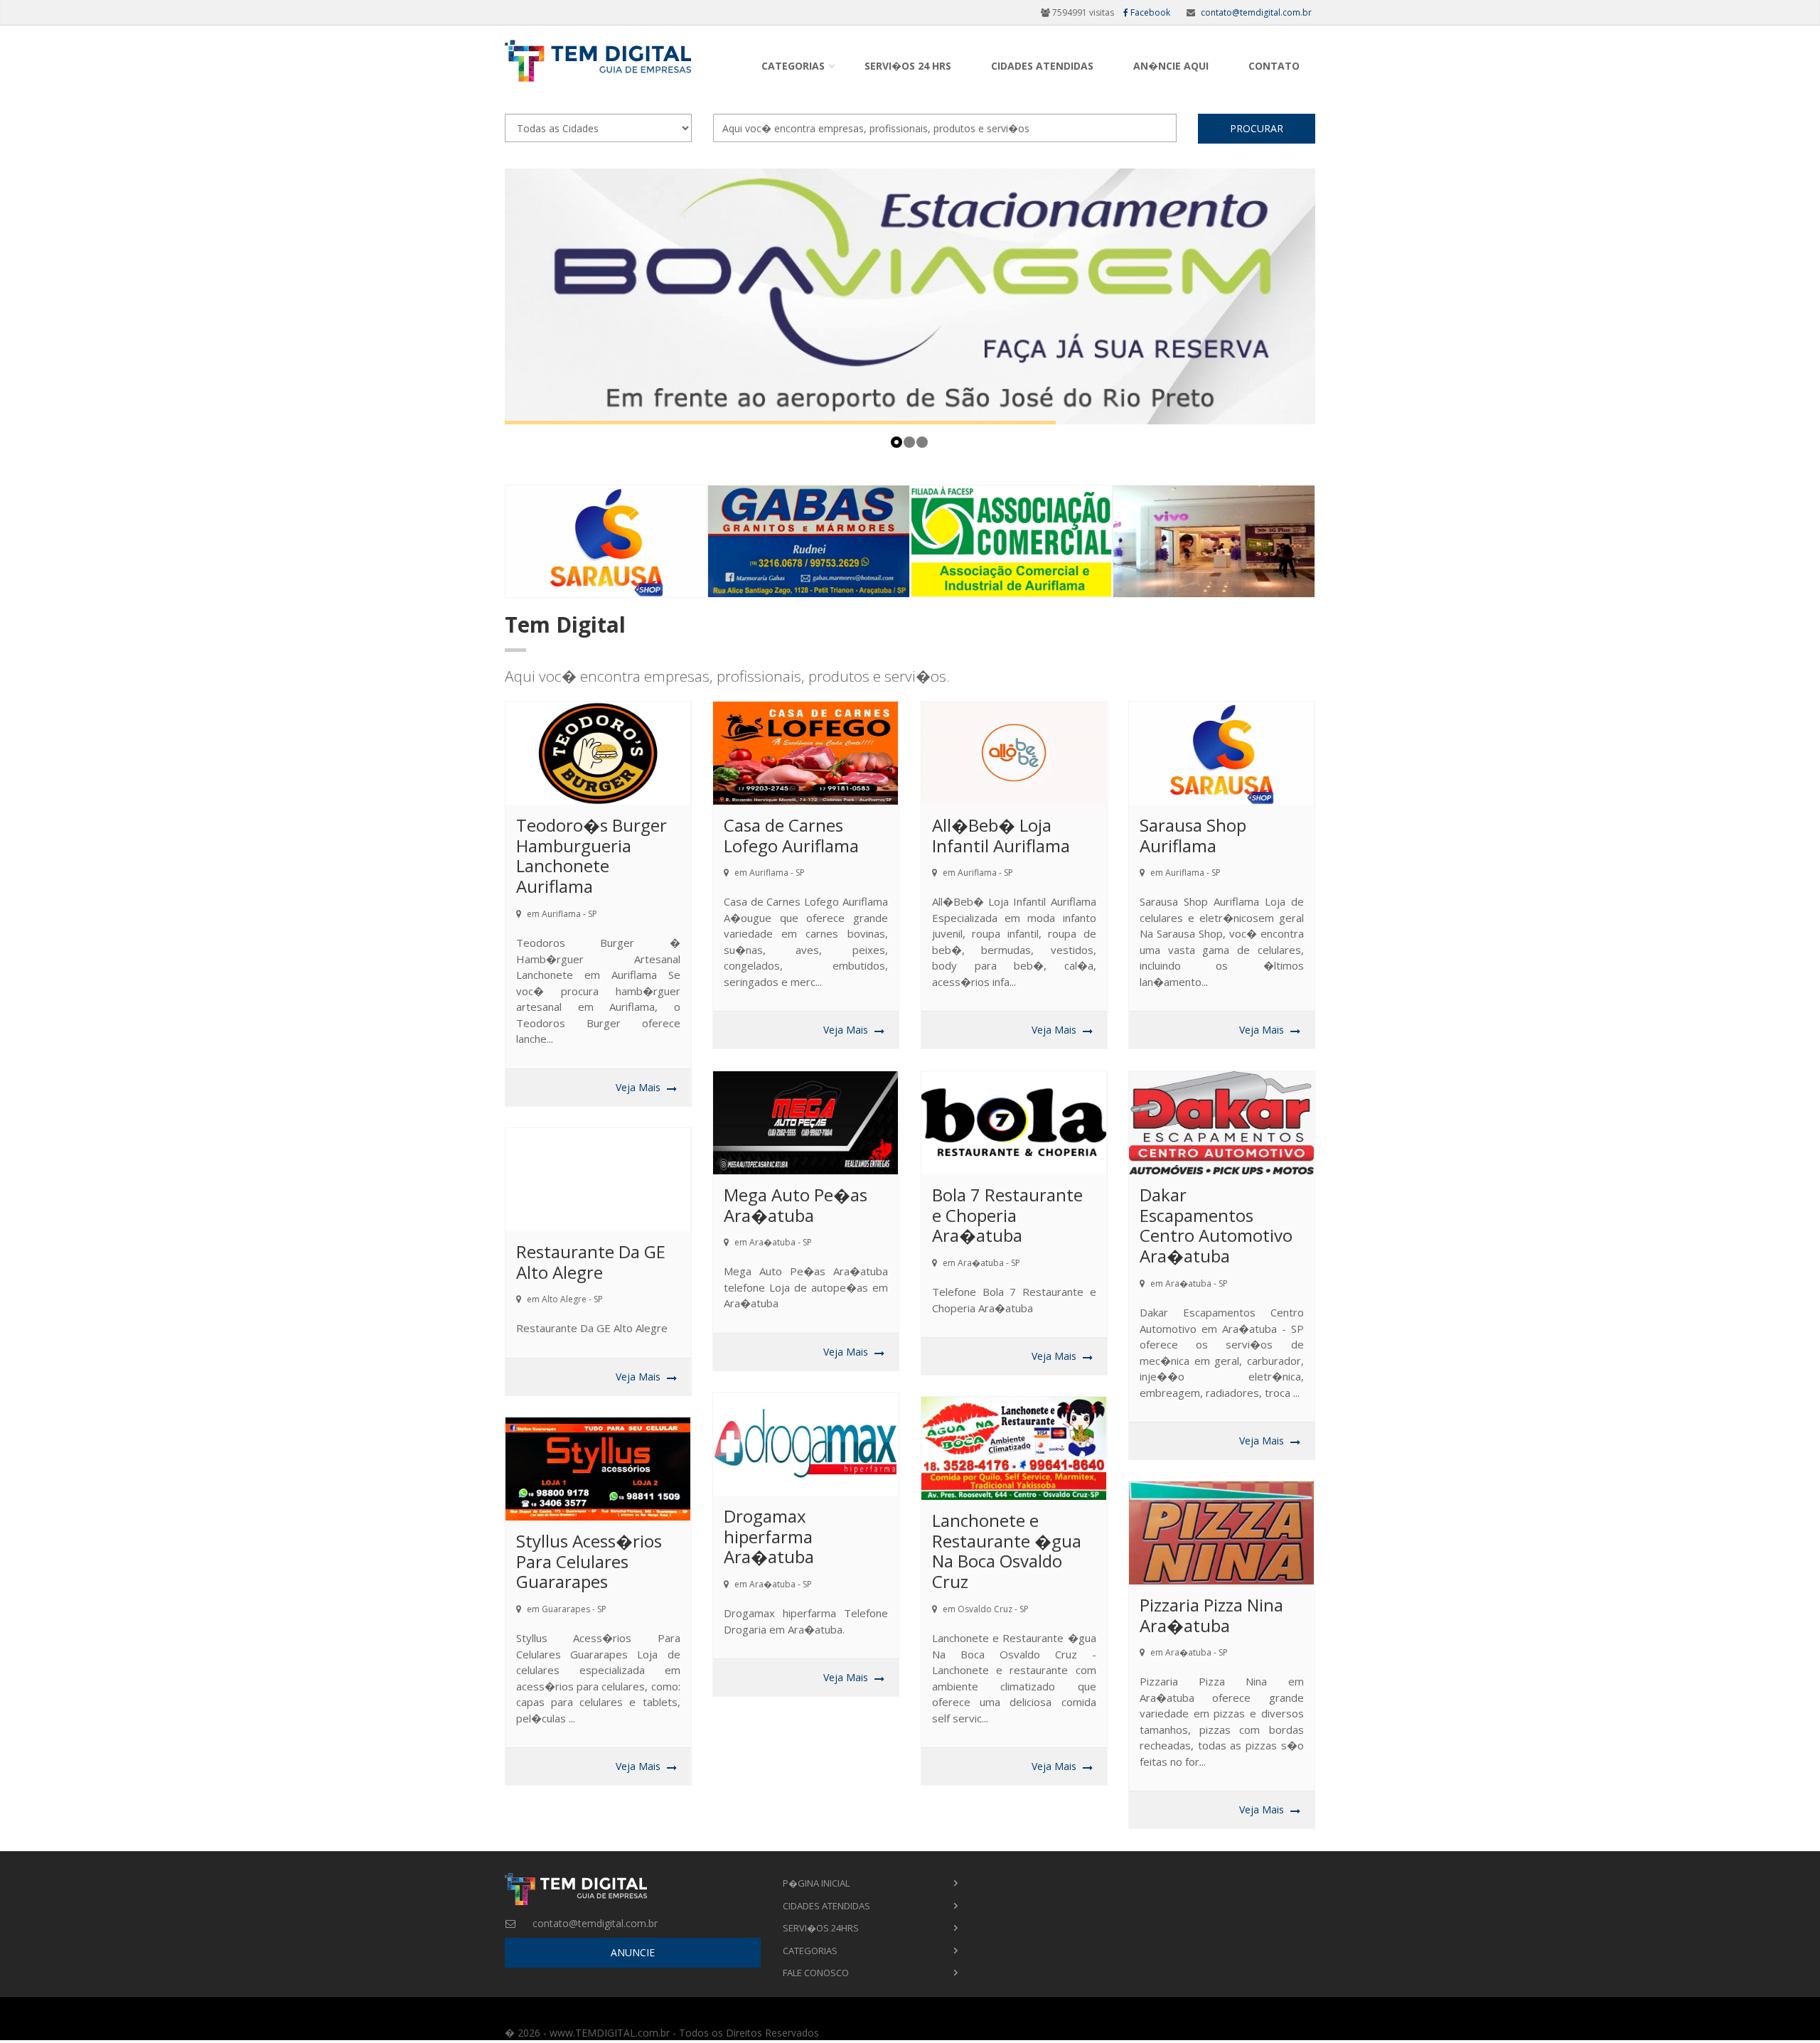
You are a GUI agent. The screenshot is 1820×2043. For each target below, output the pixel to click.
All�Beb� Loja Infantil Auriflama (1001, 835)
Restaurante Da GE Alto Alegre (591, 1262)
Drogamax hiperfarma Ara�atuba (769, 1537)
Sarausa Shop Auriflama (1193, 835)
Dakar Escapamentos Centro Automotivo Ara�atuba (1216, 1225)
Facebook (1149, 12)
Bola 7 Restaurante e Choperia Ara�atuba (1007, 1215)
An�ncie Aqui (1171, 66)
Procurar (1257, 128)
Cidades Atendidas (1042, 66)
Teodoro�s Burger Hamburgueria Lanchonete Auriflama (591, 856)
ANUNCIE (633, 1952)
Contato (1274, 66)
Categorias (793, 66)
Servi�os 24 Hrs (908, 66)
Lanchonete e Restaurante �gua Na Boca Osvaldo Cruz (1007, 1551)
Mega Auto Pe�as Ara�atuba (796, 1205)
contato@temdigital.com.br (1256, 12)
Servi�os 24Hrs (821, 1928)
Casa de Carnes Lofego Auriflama (791, 835)
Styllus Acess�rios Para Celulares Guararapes (589, 1561)
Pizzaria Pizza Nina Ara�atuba (1211, 1615)
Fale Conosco (816, 1973)
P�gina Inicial (816, 1883)
